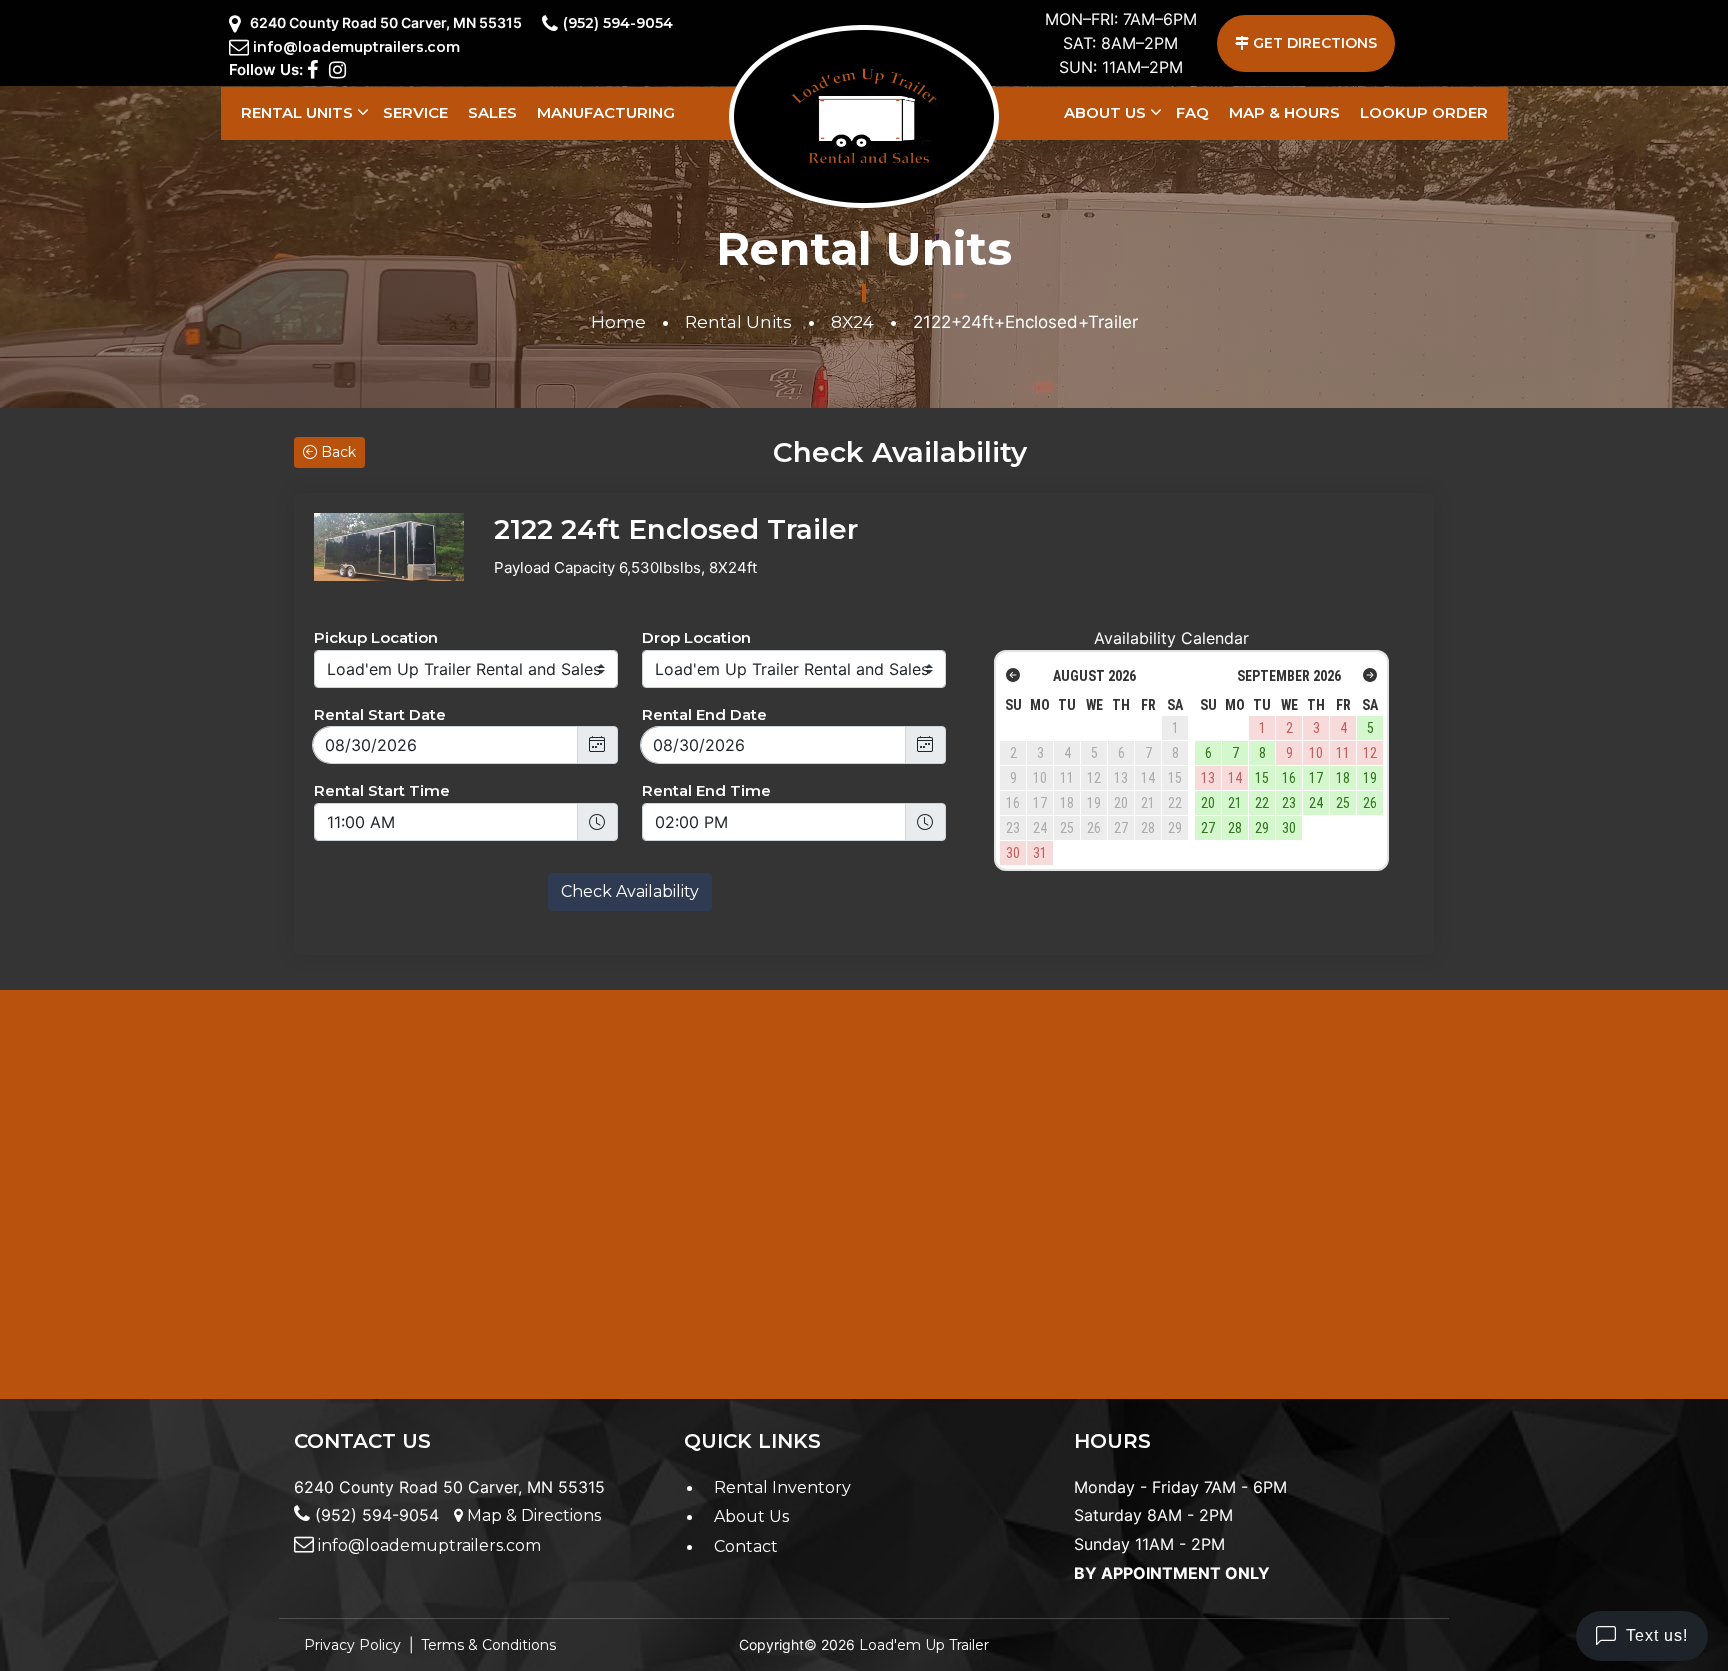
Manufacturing (606, 112)
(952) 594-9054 (618, 23)
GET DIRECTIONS (1313, 43)
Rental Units (297, 112)
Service (415, 112)
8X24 (852, 322)
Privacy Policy (352, 1645)
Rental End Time (706, 790)
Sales (492, 112)
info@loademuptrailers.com (356, 47)
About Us (1105, 112)
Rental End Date (704, 714)
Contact (746, 1546)
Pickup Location (376, 637)
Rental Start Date (380, 714)
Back (336, 452)
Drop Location (696, 637)
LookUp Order (1424, 112)
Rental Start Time (382, 790)
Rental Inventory (782, 1487)
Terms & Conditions (488, 1645)
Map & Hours (1284, 112)
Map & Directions (532, 1515)
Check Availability (630, 891)
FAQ (1192, 112)
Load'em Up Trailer (924, 1645)
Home (618, 322)
